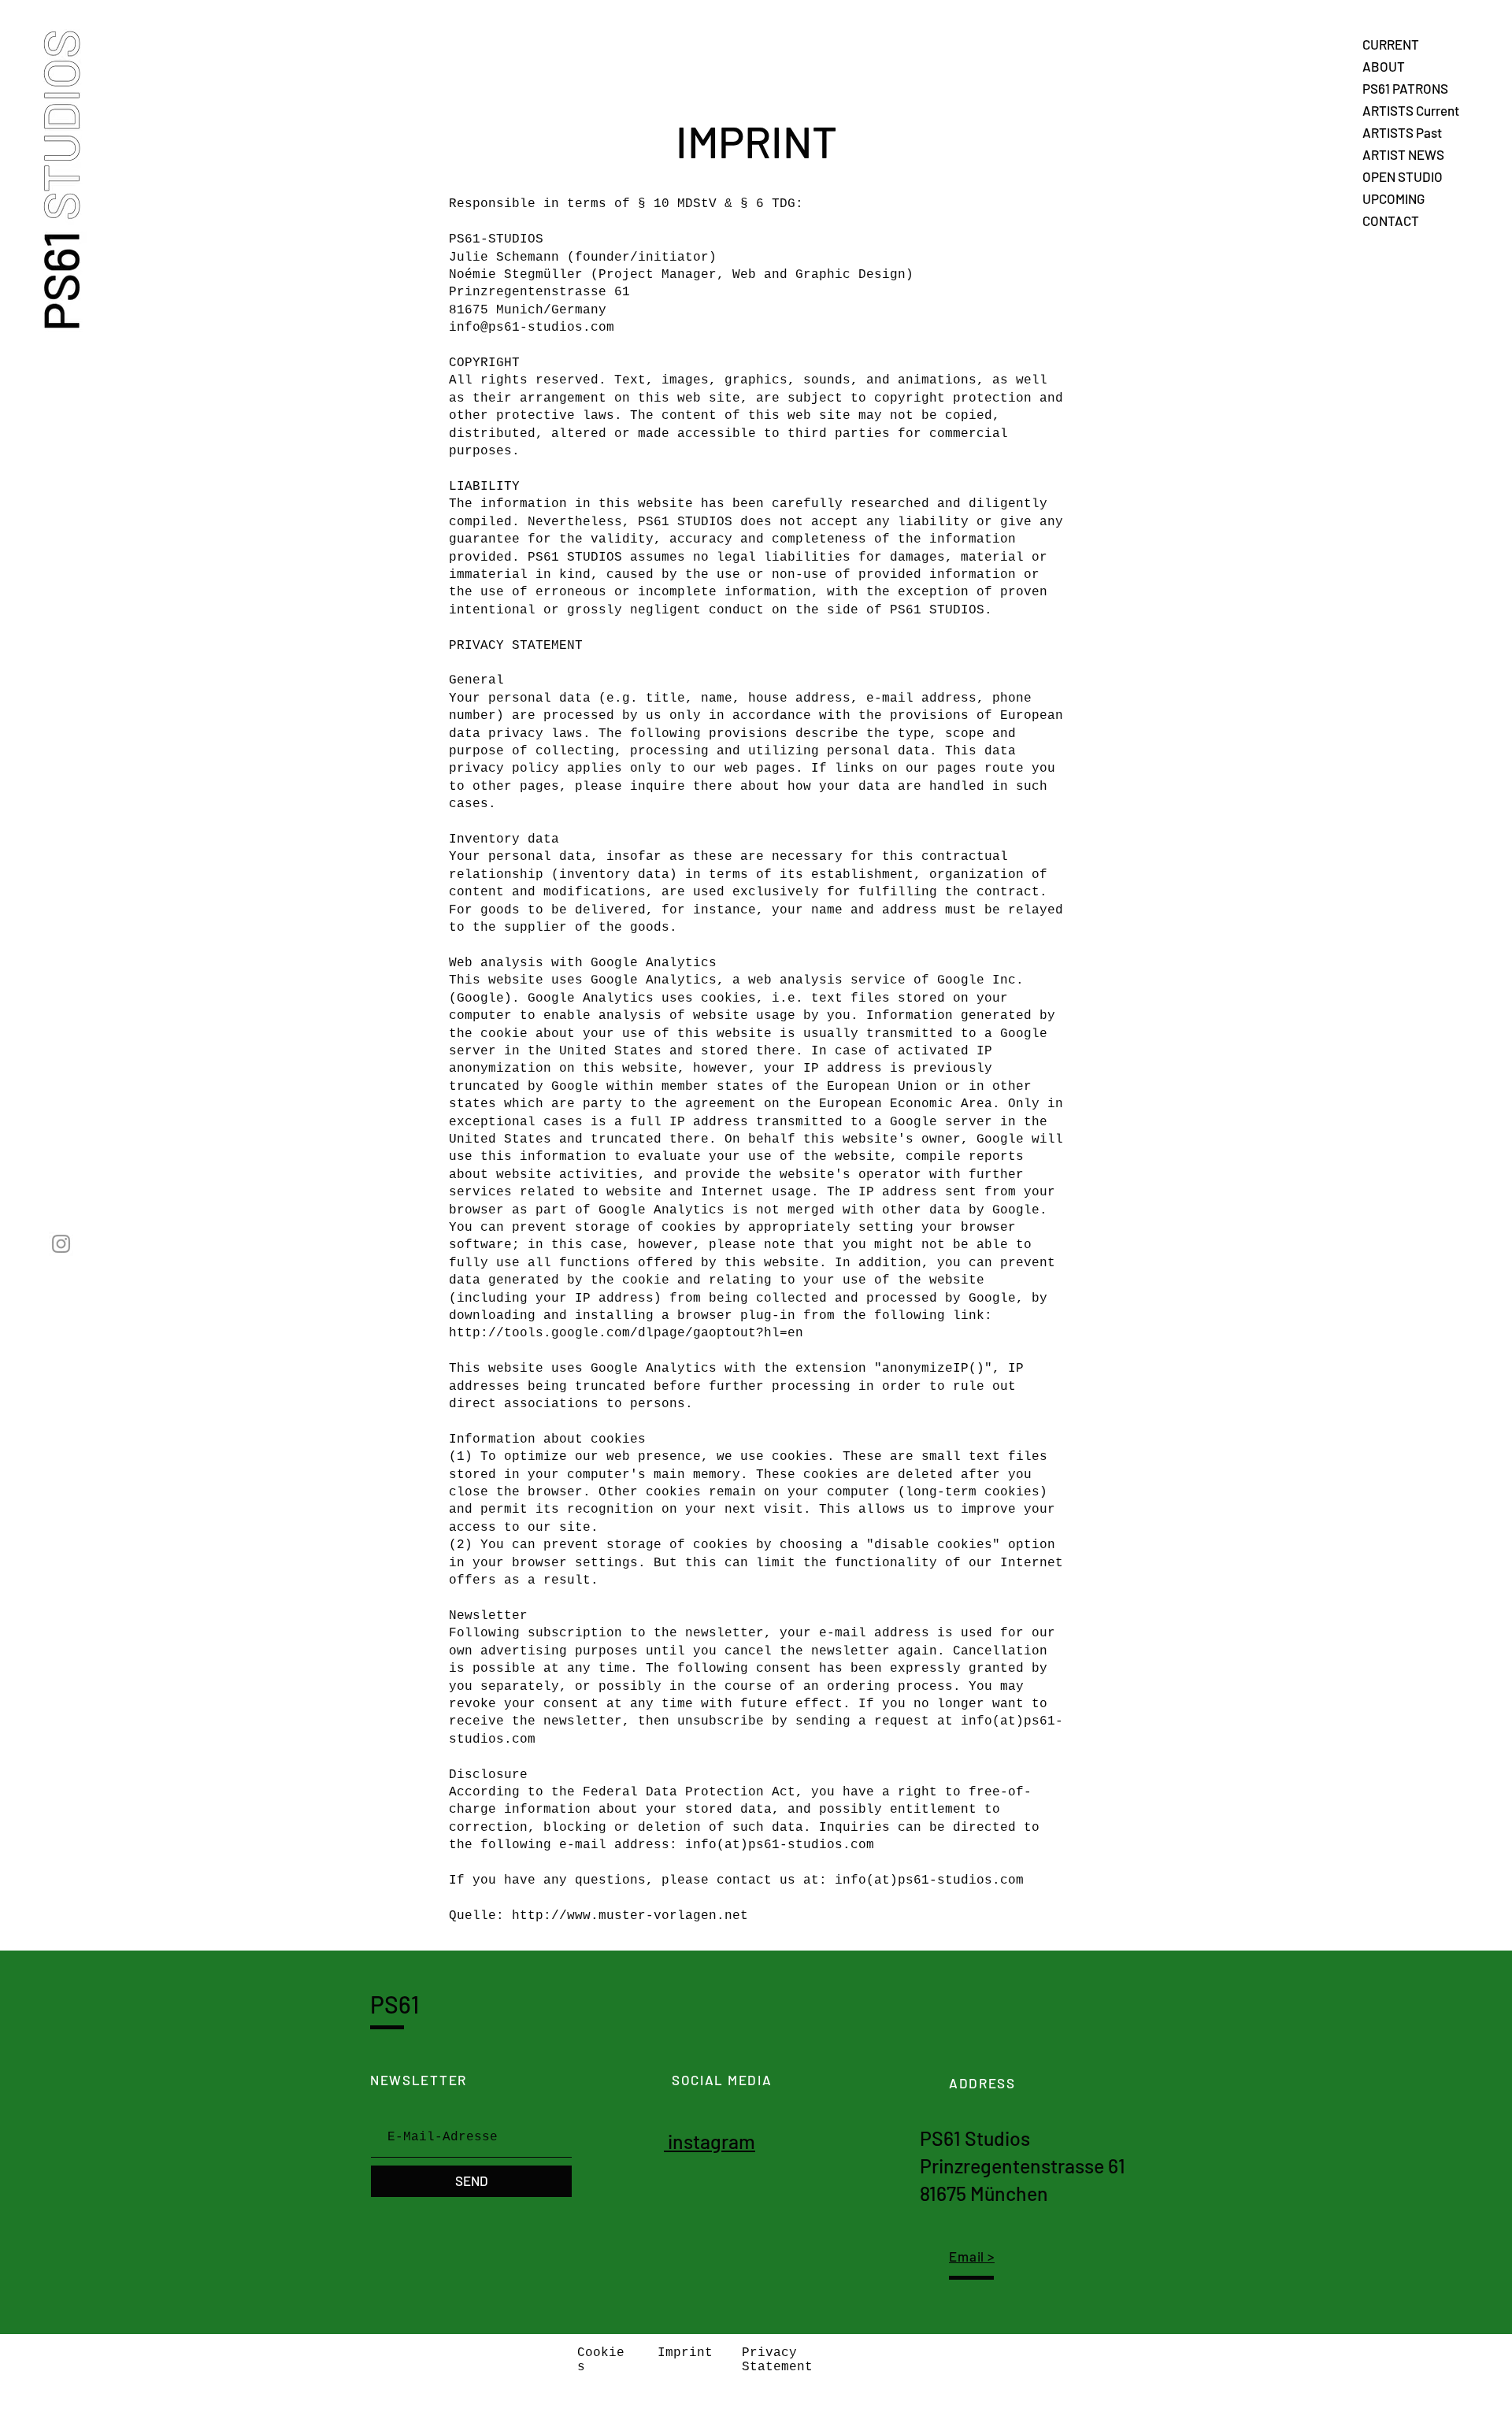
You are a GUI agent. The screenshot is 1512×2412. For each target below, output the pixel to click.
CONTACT (1391, 220)
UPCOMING (1393, 198)
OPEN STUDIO (1403, 176)
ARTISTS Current (1411, 110)
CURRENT (1391, 44)
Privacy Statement (777, 2360)
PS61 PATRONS (1405, 88)
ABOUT (1384, 66)
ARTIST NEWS (1403, 154)
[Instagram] (61, 1244)
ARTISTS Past (1402, 132)
